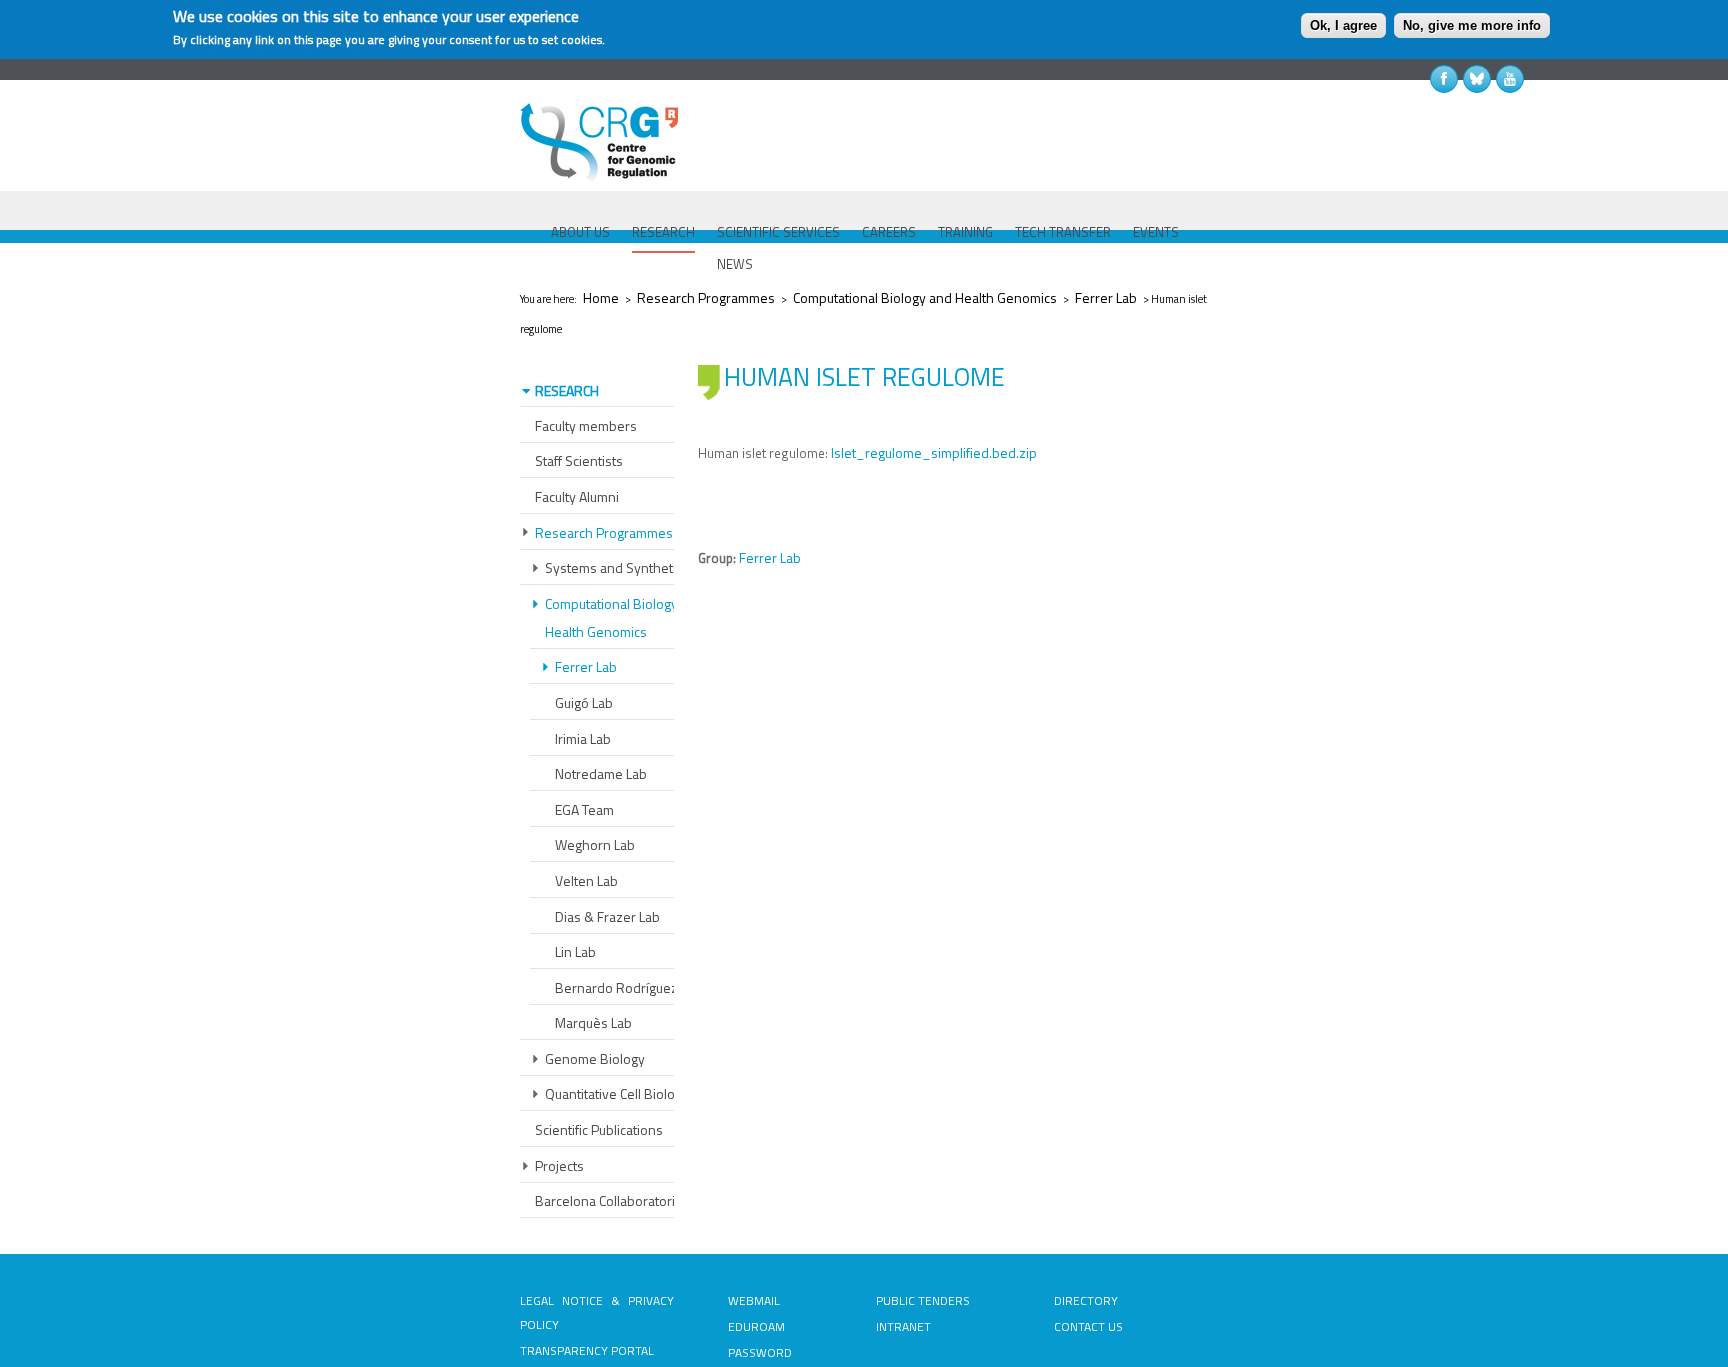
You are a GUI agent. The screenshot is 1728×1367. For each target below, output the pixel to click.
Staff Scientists (579, 460)
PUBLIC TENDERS (923, 1300)
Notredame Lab (601, 773)
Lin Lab (575, 951)
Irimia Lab (583, 738)
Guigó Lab (584, 702)
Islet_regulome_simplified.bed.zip (934, 452)
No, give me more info (1472, 25)
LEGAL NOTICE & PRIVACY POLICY (597, 1312)
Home (601, 297)
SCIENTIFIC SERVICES (778, 232)
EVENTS (1156, 232)
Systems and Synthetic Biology (637, 567)
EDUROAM (756, 1326)
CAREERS (889, 232)
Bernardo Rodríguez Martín (637, 987)
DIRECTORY (1086, 1300)
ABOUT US (580, 232)
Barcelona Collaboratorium (614, 1200)
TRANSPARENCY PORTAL (587, 1350)
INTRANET (903, 1326)
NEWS (735, 264)
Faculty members (586, 425)
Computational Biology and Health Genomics (925, 297)
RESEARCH (663, 232)
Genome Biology (595, 1058)
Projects (559, 1165)
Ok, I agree (1343, 25)
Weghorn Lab (595, 844)
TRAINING (965, 232)
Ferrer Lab (1106, 297)
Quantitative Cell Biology (617, 1093)
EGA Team (584, 809)
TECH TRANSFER (1063, 232)
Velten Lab (586, 880)
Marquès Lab (593, 1022)
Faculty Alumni (577, 496)
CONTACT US (1088, 1326)
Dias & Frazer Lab (607, 916)
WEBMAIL (754, 1300)
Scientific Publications (599, 1129)
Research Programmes (706, 297)
